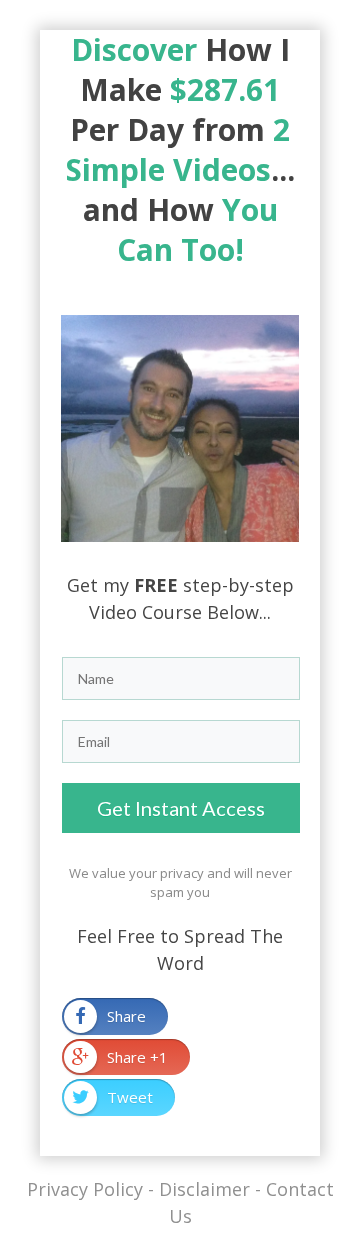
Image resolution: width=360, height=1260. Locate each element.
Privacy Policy (85, 1189)
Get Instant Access (181, 808)
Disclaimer (204, 1189)
